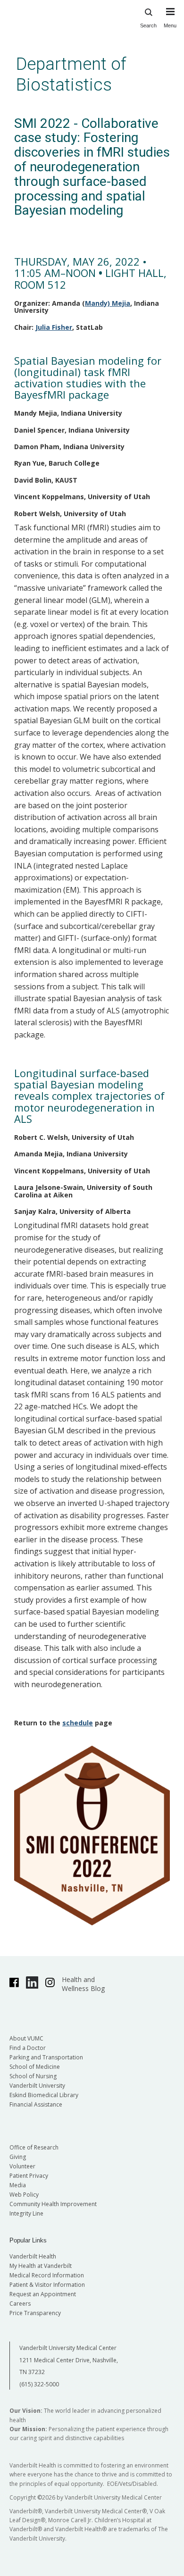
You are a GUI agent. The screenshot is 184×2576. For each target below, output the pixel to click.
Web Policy (24, 2195)
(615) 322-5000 (39, 2384)
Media (18, 2185)
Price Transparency (35, 2313)
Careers (20, 2304)
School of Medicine (35, 2067)
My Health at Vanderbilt (41, 2266)
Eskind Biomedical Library (44, 2095)
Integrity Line (26, 2213)
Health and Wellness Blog (83, 1984)
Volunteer (22, 2166)
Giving (18, 2157)
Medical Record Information (47, 2275)
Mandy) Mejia (108, 303)
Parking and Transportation (46, 2057)
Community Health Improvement (53, 2204)
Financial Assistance (36, 2104)
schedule (78, 1723)
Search (148, 25)
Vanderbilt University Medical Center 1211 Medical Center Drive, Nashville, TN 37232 (69, 2360)
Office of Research (34, 2147)
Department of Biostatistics (71, 74)
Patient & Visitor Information (47, 2285)
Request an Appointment (43, 2294)
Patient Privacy (29, 2176)
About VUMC (26, 2038)
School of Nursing (33, 2076)
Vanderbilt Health (33, 2256)
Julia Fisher (54, 327)
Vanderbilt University (37, 2086)
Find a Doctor (28, 2048)
